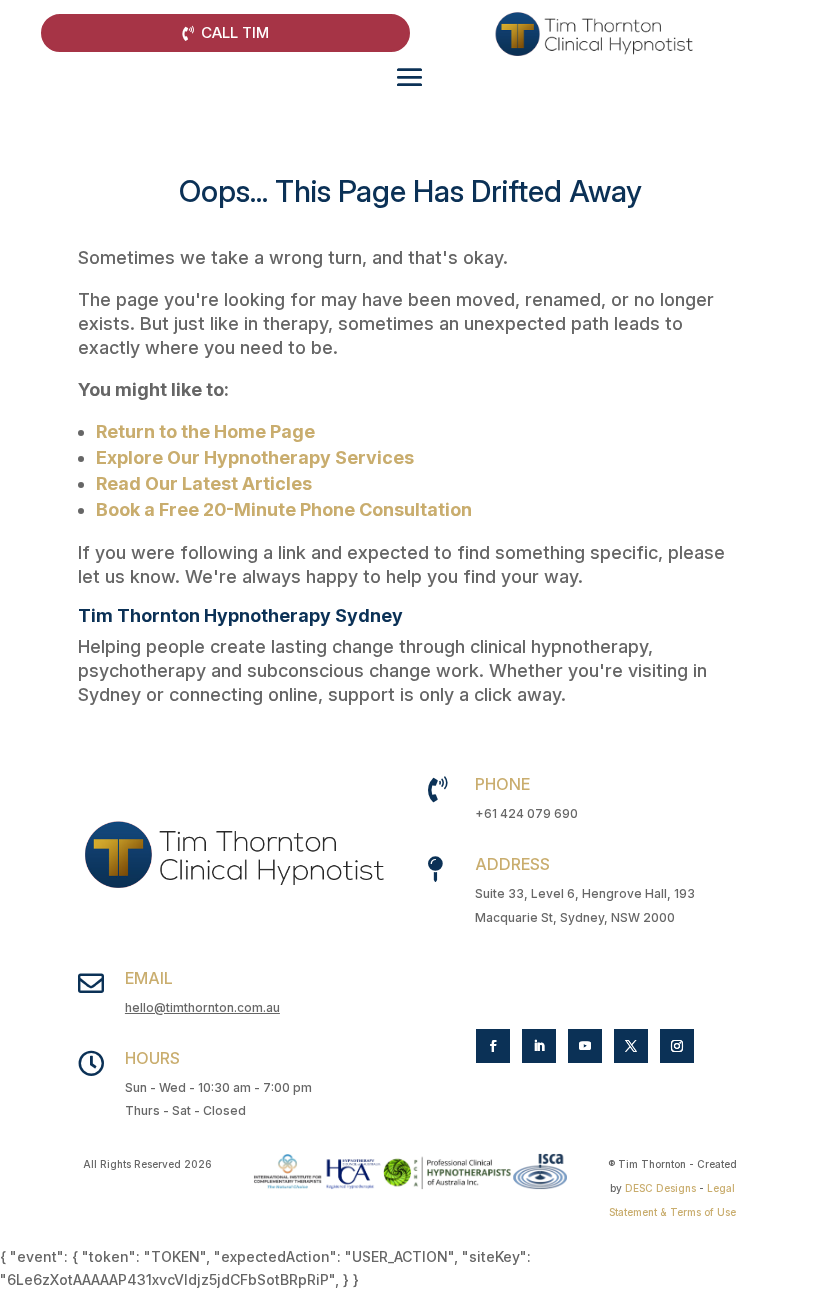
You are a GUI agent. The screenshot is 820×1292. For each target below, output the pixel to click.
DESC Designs (660, 1188)
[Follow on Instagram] (677, 1046)
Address (512, 864)
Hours (152, 1058)
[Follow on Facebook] (493, 1046)
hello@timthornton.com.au (202, 1007)
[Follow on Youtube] (585, 1046)
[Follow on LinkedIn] (539, 1046)
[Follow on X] (631, 1046)
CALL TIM (235, 32)
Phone (502, 784)
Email (149, 978)
